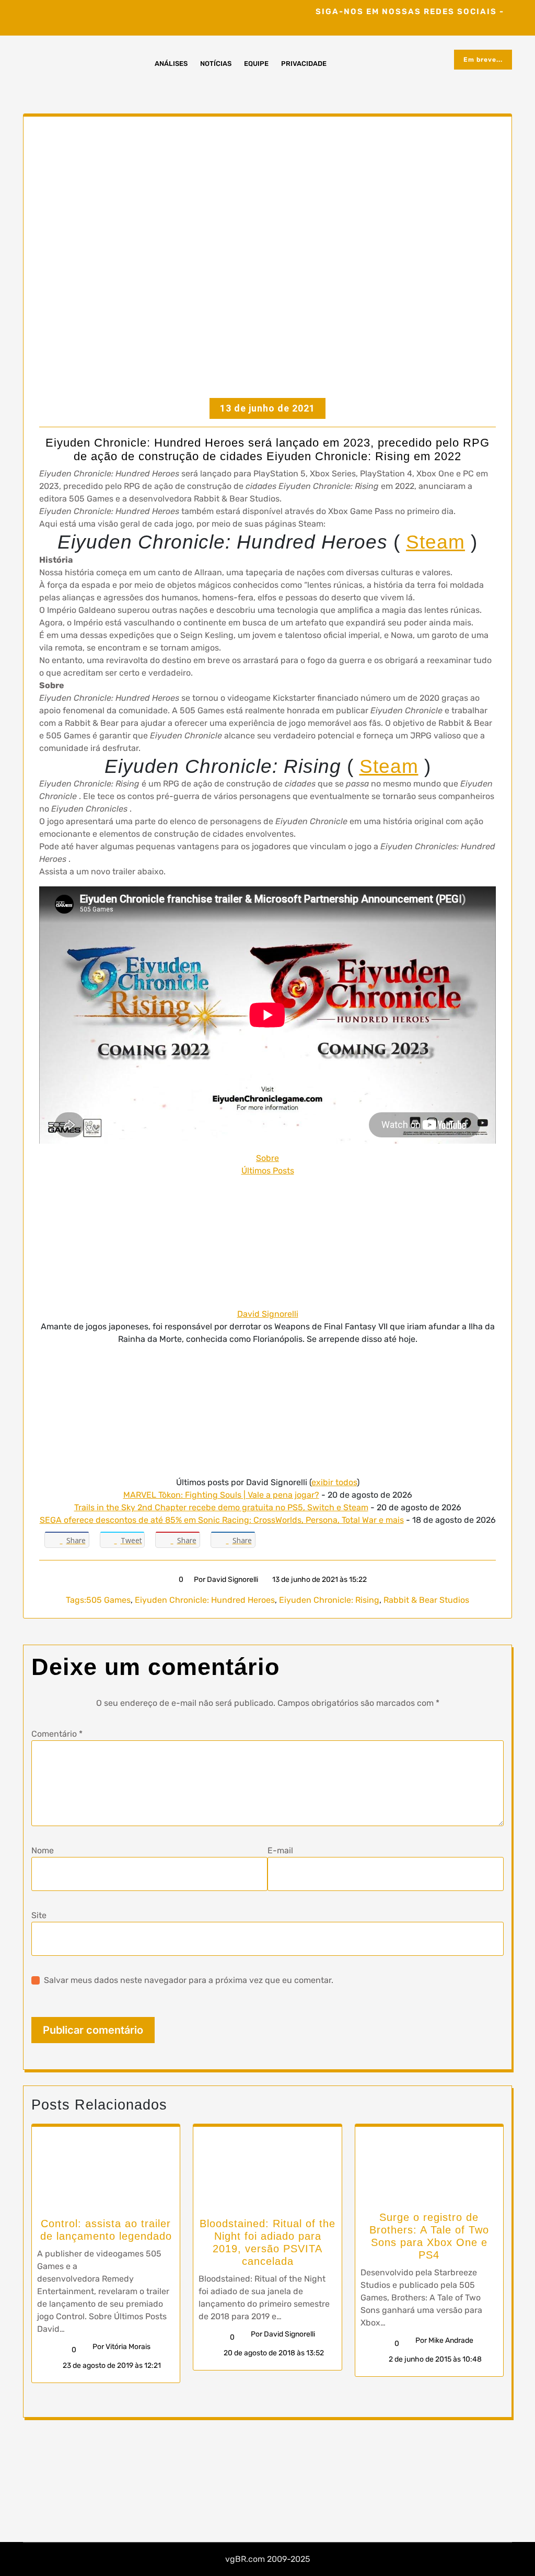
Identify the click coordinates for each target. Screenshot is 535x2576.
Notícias (216, 64)
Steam (435, 542)
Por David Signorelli (226, 1580)
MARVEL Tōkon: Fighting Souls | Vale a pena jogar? (221, 1495)
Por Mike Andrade (444, 2340)
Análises (171, 64)
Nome (43, 1850)
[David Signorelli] (267, 1242)
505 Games (108, 1600)
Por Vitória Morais (121, 2347)
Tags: (76, 1600)
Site (39, 1915)
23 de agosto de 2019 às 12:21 (111, 2366)
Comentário (57, 1734)
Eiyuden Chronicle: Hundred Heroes (205, 1600)
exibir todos (334, 1482)
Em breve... (483, 60)
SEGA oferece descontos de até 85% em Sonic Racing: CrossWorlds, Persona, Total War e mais (222, 1520)
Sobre (267, 1158)
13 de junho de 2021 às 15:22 (319, 1580)
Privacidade (304, 64)
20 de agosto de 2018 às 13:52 (273, 2353)
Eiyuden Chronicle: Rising (329, 1600)
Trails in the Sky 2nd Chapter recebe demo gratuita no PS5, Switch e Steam (221, 1507)
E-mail (280, 1850)
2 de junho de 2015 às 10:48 (434, 2359)
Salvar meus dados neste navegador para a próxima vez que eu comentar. (189, 1980)
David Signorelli (268, 1314)
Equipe (256, 64)
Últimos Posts (268, 1171)
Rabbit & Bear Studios (426, 1600)
